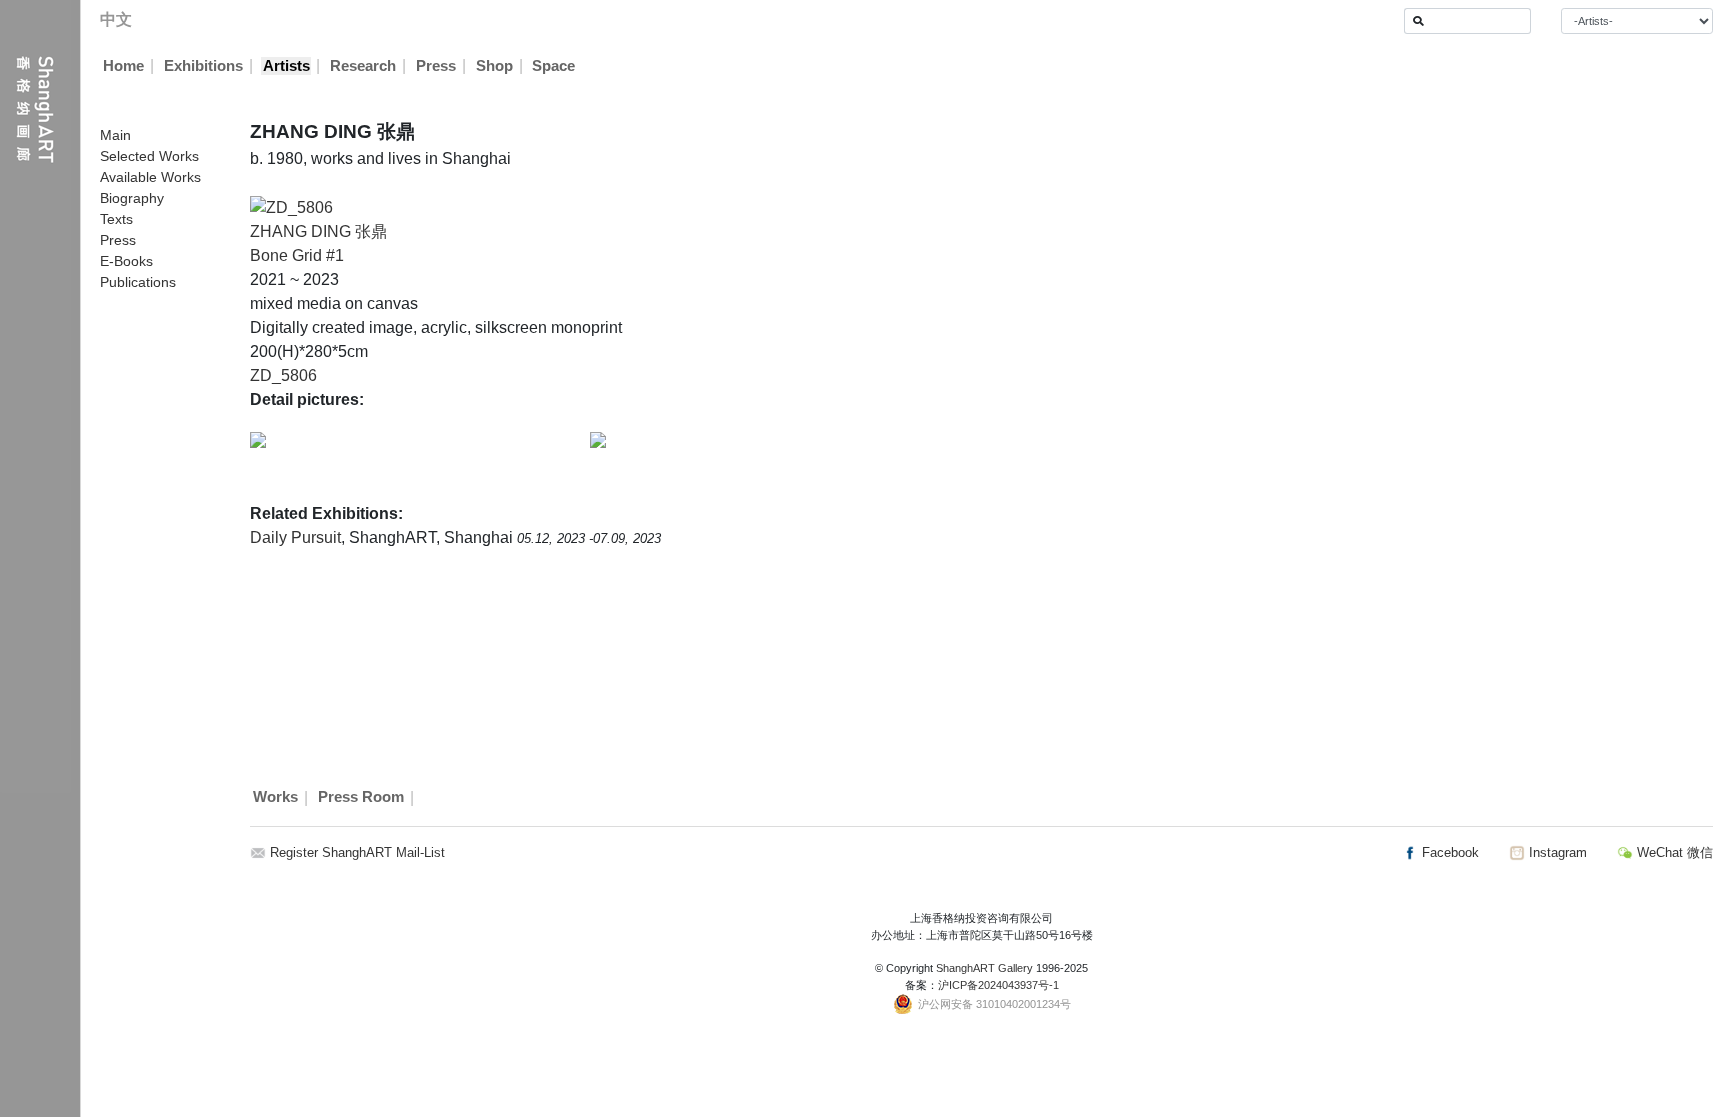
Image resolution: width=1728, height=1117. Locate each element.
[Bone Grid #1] (291, 206)
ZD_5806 (283, 375)
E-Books (126, 261)
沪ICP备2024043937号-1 (998, 985)
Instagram (1556, 852)
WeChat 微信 (1673, 852)
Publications (138, 282)
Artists (286, 66)
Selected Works (149, 156)
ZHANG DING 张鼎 (318, 231)
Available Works (150, 177)
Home (123, 66)
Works (275, 798)
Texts (116, 219)
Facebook (1448, 852)
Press (436, 66)
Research (363, 66)
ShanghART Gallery (984, 968)
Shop (494, 66)
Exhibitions (203, 66)
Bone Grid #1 (297, 255)
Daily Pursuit (295, 537)
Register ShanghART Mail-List (357, 852)
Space (553, 66)
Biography (132, 198)
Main (115, 135)
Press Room (361, 798)
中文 (116, 19)
